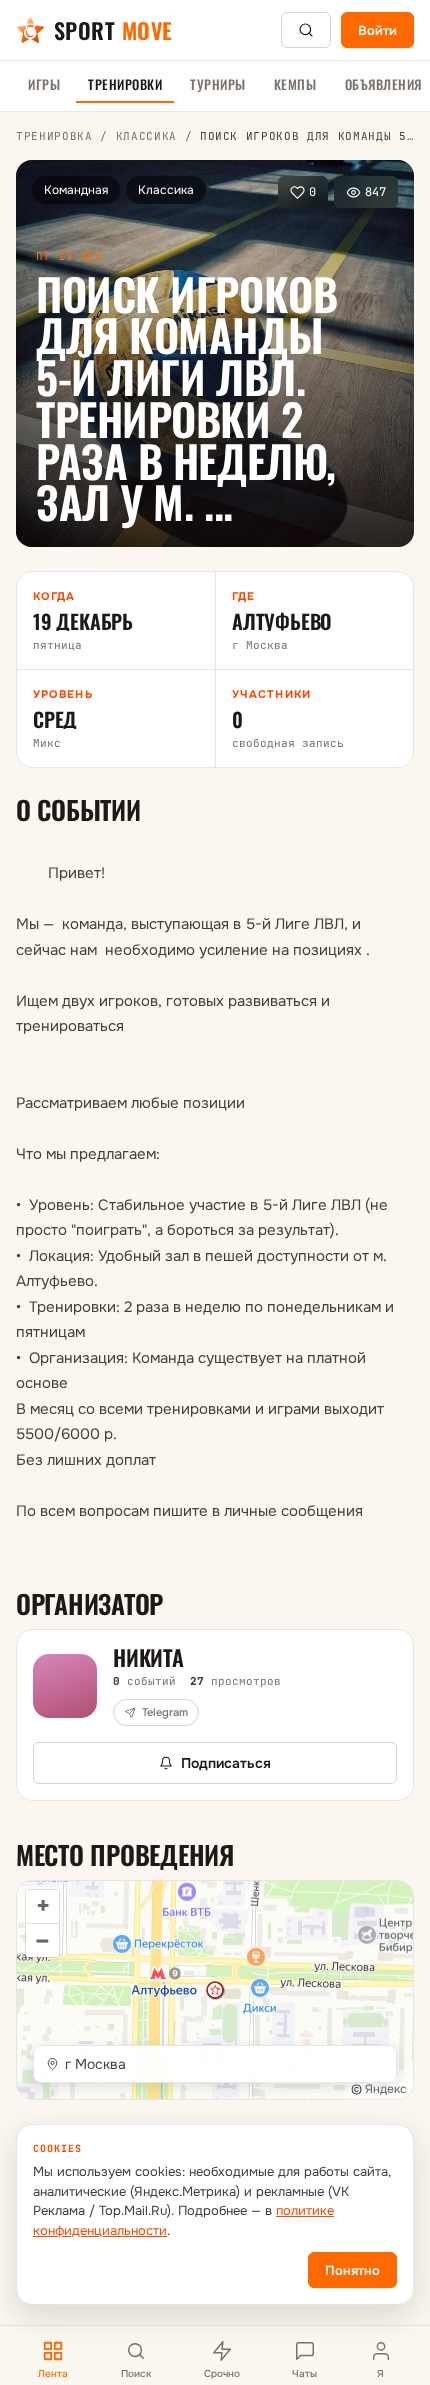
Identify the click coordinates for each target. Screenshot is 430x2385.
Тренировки (125, 84)
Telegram (165, 1712)
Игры (44, 84)
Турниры (218, 84)
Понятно (352, 2270)
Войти (377, 30)
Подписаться (226, 1763)
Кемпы (295, 84)
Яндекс (386, 2089)
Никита (148, 1657)
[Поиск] (306, 30)
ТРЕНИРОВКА (54, 136)
